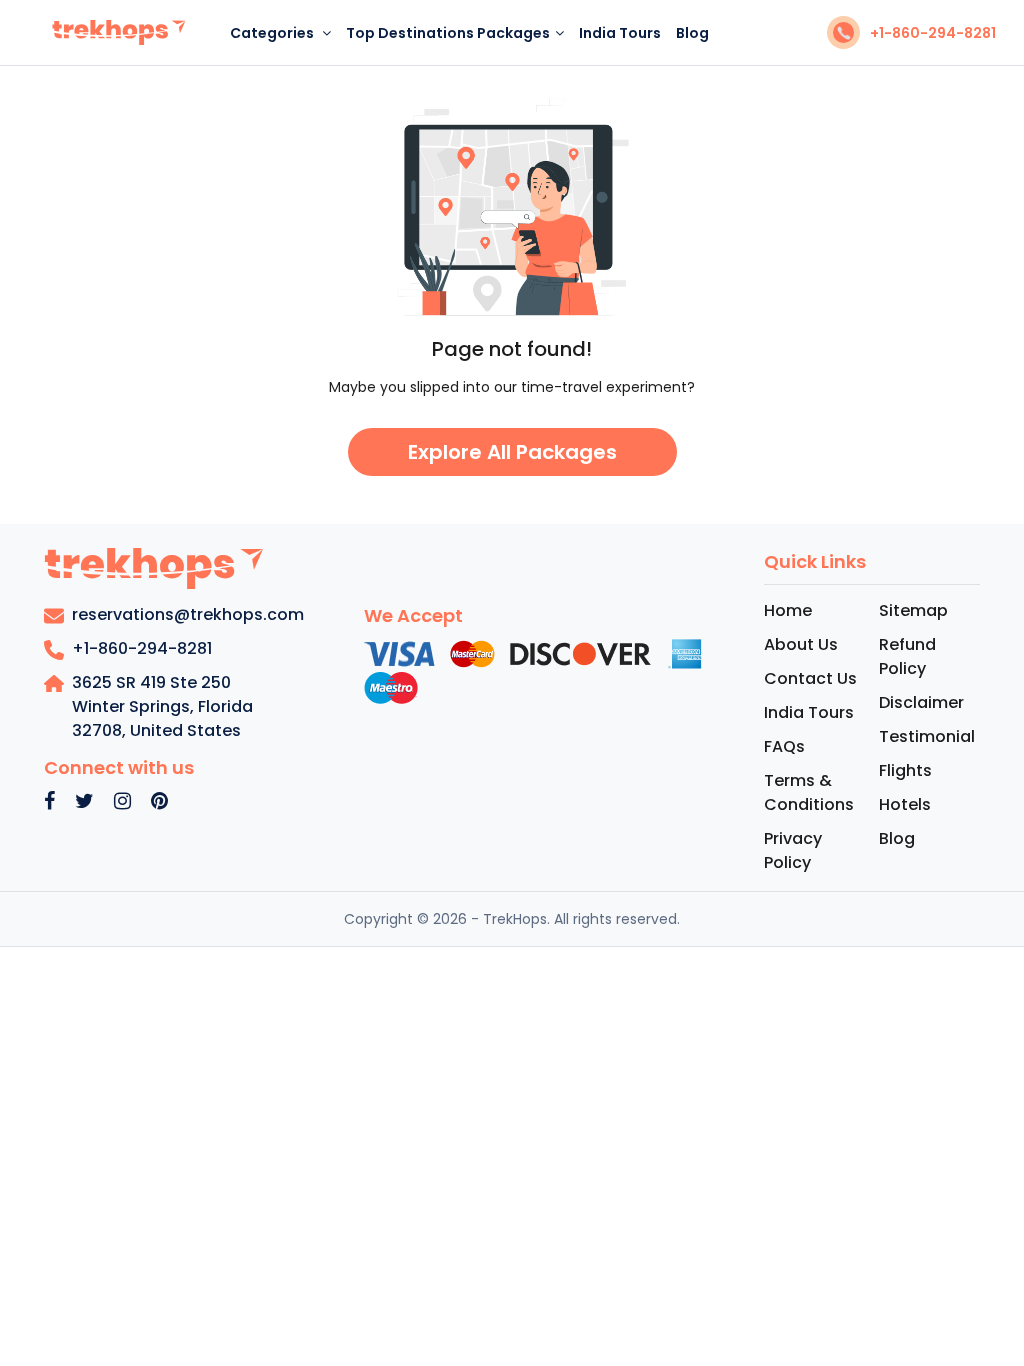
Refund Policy (907, 656)
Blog (692, 33)
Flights (905, 770)
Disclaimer (921, 702)
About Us (801, 644)
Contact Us (810, 678)
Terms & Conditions (809, 792)
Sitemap (913, 610)
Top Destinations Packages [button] (448, 33)
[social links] (49, 802)
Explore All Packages (512, 452)
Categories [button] (273, 33)
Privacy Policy (793, 850)
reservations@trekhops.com (188, 614)
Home (788, 610)
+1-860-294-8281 (933, 33)
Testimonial (927, 736)
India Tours (620, 33)
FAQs (784, 746)
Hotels (905, 804)
